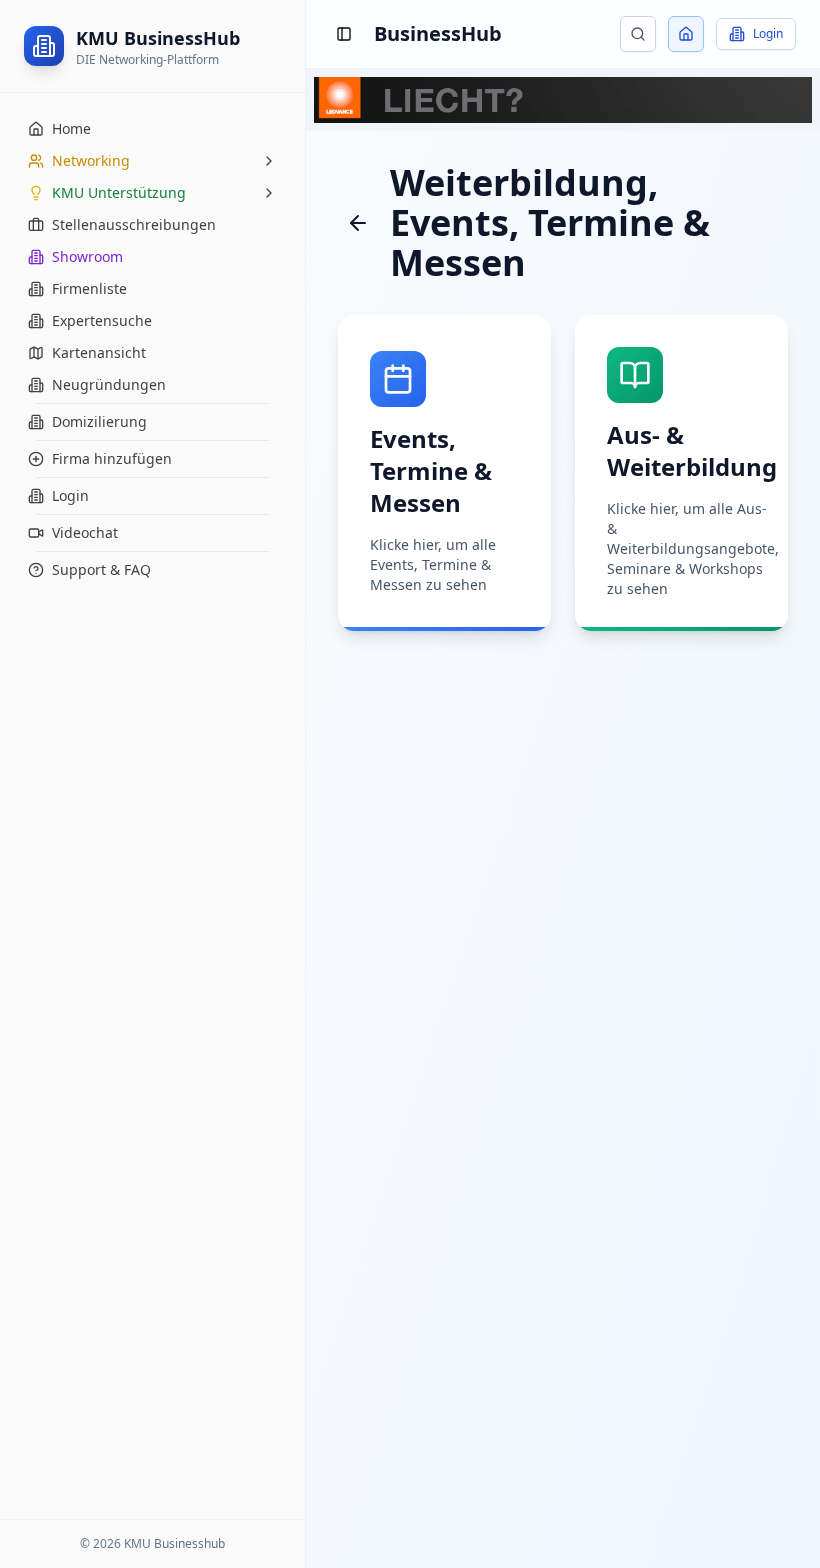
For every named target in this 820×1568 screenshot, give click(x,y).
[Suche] (638, 34)
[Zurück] (358, 223)
